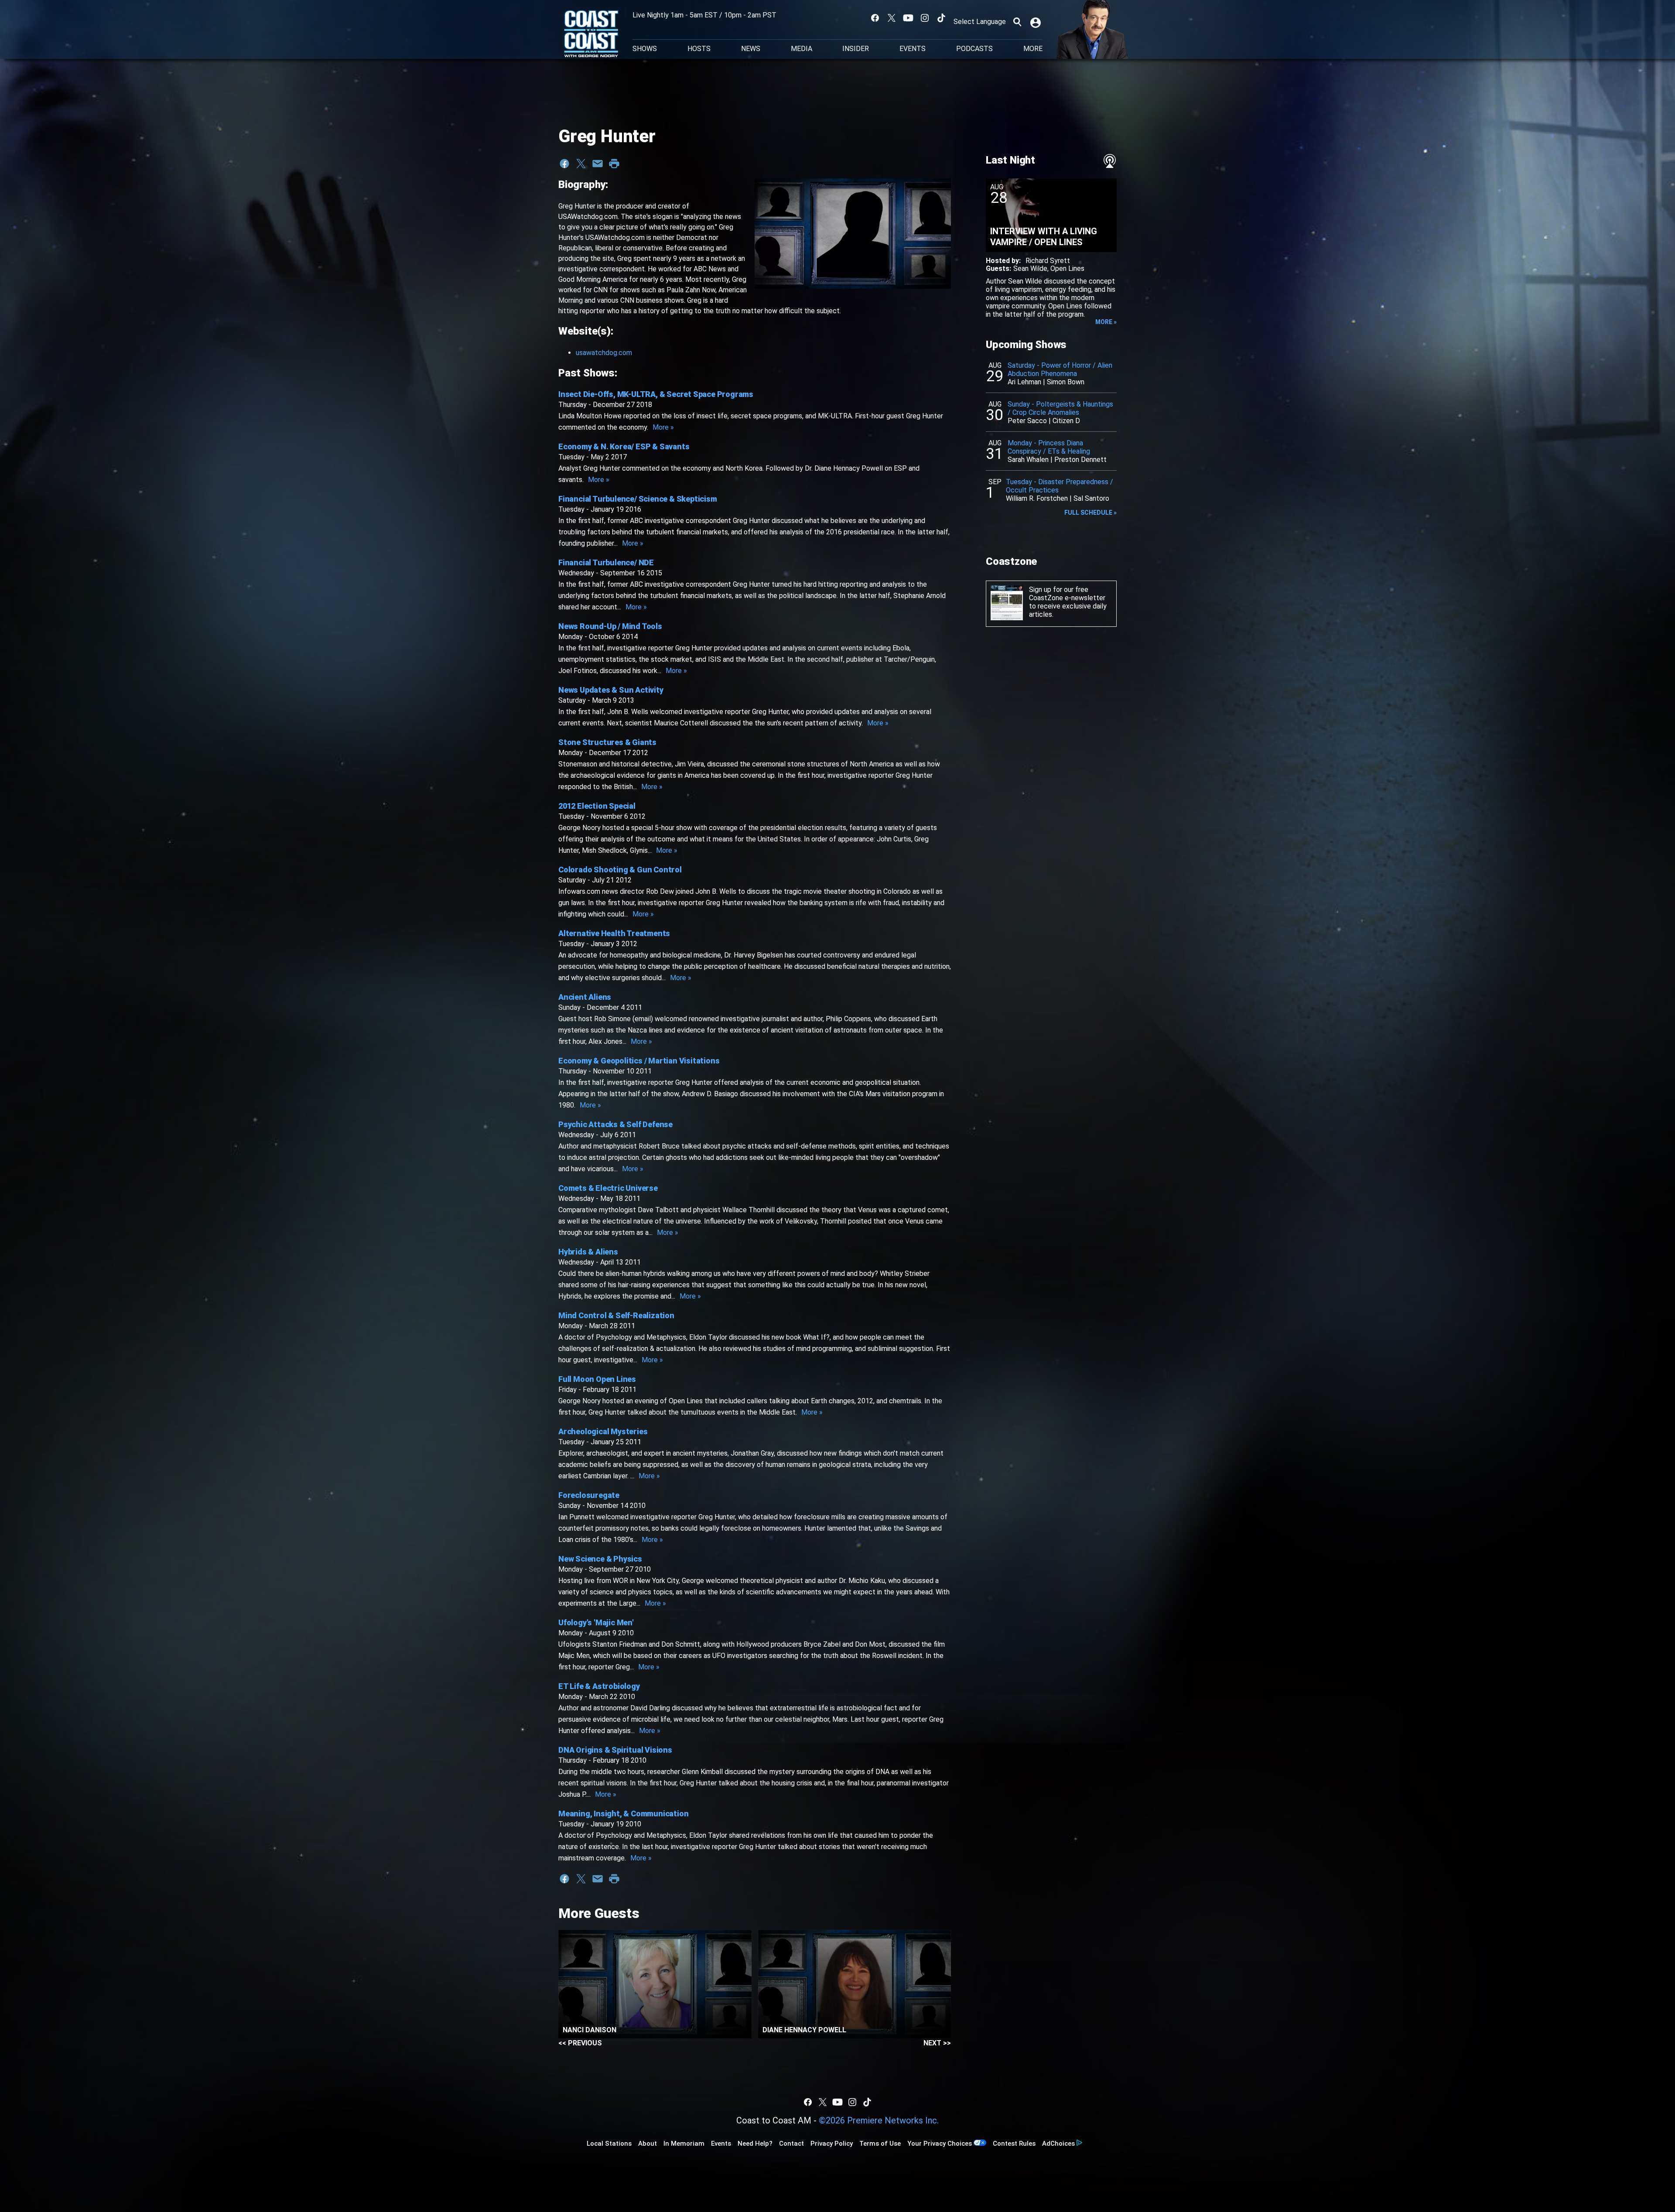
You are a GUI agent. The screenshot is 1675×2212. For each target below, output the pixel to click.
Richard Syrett (1048, 261)
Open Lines (1067, 268)
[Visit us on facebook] (875, 18)
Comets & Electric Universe (608, 1188)
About (648, 2144)
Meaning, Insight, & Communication (623, 1814)
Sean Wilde (1030, 268)
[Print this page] (614, 164)
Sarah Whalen (1028, 460)
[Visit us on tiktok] (941, 18)
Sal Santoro (1091, 498)
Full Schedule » (1090, 513)
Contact (791, 2144)
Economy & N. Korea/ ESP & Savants (624, 446)
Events (913, 49)
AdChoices (1058, 2144)
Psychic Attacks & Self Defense (615, 1124)
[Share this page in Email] (598, 164)
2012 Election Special (597, 806)
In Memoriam (684, 2144)
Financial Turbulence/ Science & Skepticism (638, 499)
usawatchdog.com (604, 353)
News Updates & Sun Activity (611, 690)
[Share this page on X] (581, 164)
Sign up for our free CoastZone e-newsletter (1067, 594)
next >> (937, 2043)
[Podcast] (1110, 161)
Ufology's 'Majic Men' (596, 1622)
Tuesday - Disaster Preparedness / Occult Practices (1060, 486)
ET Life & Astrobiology (599, 1686)
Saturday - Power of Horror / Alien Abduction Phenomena (1060, 369)
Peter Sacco (1027, 421)
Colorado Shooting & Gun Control (620, 870)
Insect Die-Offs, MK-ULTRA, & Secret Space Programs (656, 394)
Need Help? (755, 2144)
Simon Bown (1066, 382)
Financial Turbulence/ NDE (606, 562)
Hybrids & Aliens (588, 1252)
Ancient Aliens (585, 997)
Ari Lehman (1024, 382)
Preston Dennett (1080, 460)
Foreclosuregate (589, 1495)
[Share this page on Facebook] (564, 164)
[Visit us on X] (892, 18)
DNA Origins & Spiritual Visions (615, 1750)
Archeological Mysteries (603, 1431)
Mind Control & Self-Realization (616, 1315)
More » (663, 427)
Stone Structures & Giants (607, 742)
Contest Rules (1014, 2144)
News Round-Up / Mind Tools (610, 626)
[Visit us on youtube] (908, 18)
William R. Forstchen (1037, 498)
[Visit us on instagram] (925, 18)
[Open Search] (1017, 22)
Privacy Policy (832, 2144)
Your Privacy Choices (940, 2144)
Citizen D (1066, 421)
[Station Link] (591, 34)
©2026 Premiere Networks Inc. (879, 2120)
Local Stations (609, 2144)
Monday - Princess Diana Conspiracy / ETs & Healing (1049, 447)
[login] (1036, 22)
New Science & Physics (600, 1559)
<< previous (580, 2043)
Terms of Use (880, 2144)
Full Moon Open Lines (597, 1379)
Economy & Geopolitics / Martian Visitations (639, 1061)
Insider (856, 49)
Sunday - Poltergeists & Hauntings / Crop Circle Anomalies (1060, 408)
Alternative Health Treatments (614, 933)
